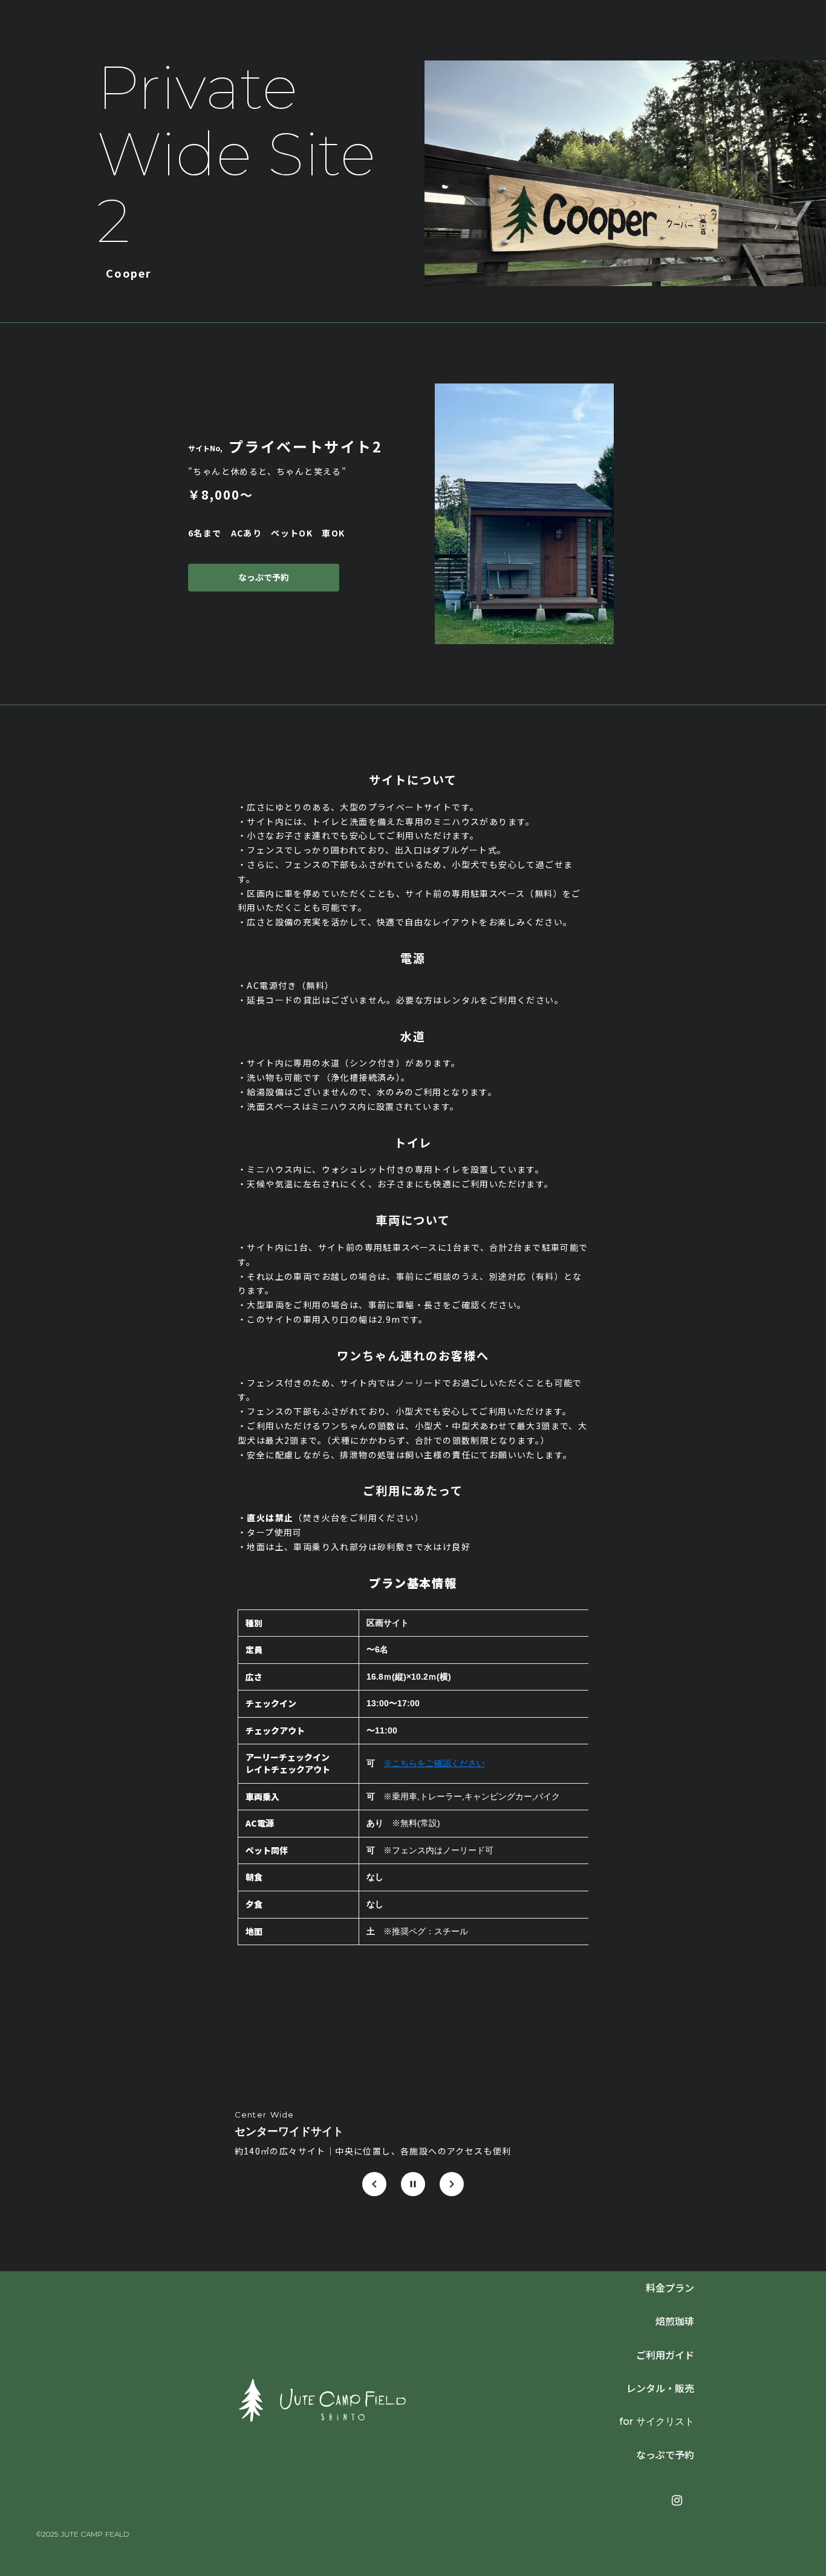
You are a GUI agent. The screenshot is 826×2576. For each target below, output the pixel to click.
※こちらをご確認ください (434, 1763)
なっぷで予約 (264, 578)
